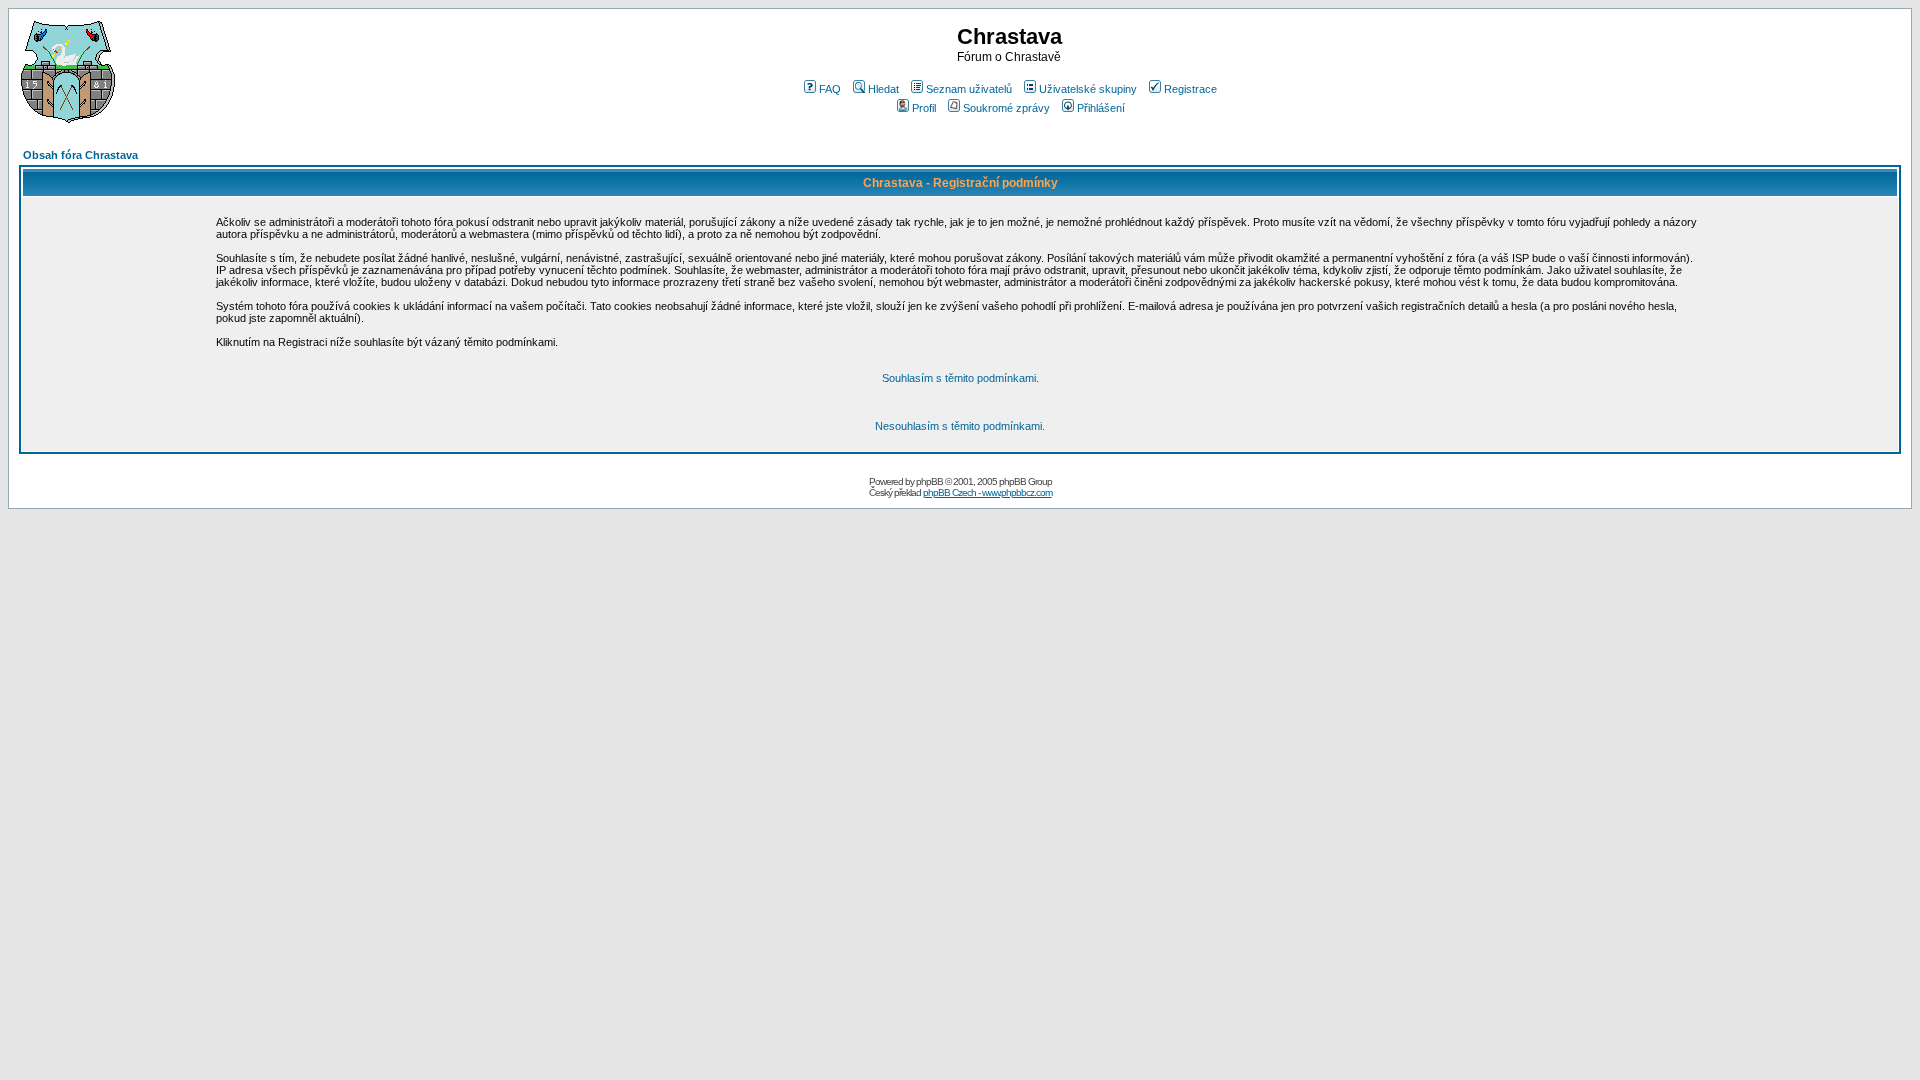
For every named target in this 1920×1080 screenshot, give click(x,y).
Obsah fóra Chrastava (80, 155)
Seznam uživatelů (969, 89)
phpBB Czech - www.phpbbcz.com (987, 492)
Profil (924, 108)
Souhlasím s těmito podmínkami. (960, 378)
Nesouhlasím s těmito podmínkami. (960, 426)
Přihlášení (1101, 108)
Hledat (883, 89)
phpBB (929, 481)
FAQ (830, 89)
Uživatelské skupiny (1088, 89)
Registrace (1190, 89)
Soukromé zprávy (1006, 108)
